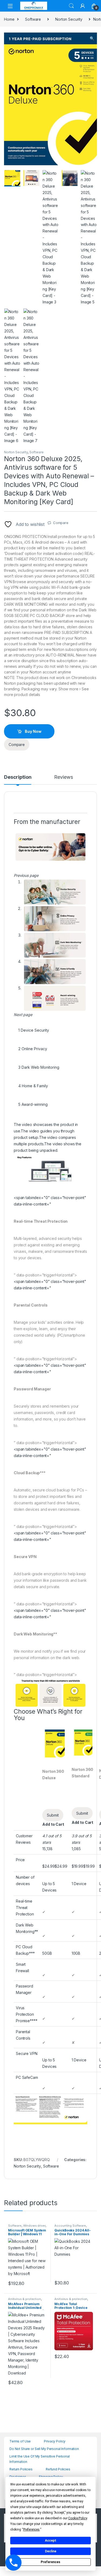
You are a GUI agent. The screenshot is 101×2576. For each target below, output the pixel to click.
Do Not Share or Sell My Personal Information (44, 2449)
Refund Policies (58, 2469)
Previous (20, 238)
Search (71, 6)
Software (33, 19)
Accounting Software (70, 2226)
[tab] (34, 1027)
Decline (51, 2551)
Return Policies (21, 2469)
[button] (92, 38)
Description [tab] (18, 777)
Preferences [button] (31, 2530)
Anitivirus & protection (25, 2299)
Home (9, 19)
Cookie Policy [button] (77, 2518)
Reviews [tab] (63, 777)
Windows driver (34, 2226)
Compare (61, 523)
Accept (51, 2541)
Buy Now (33, 731)
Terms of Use (20, 2441)
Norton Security (69, 19)
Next (85, 238)
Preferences (50, 2562)
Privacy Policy (55, 2441)
